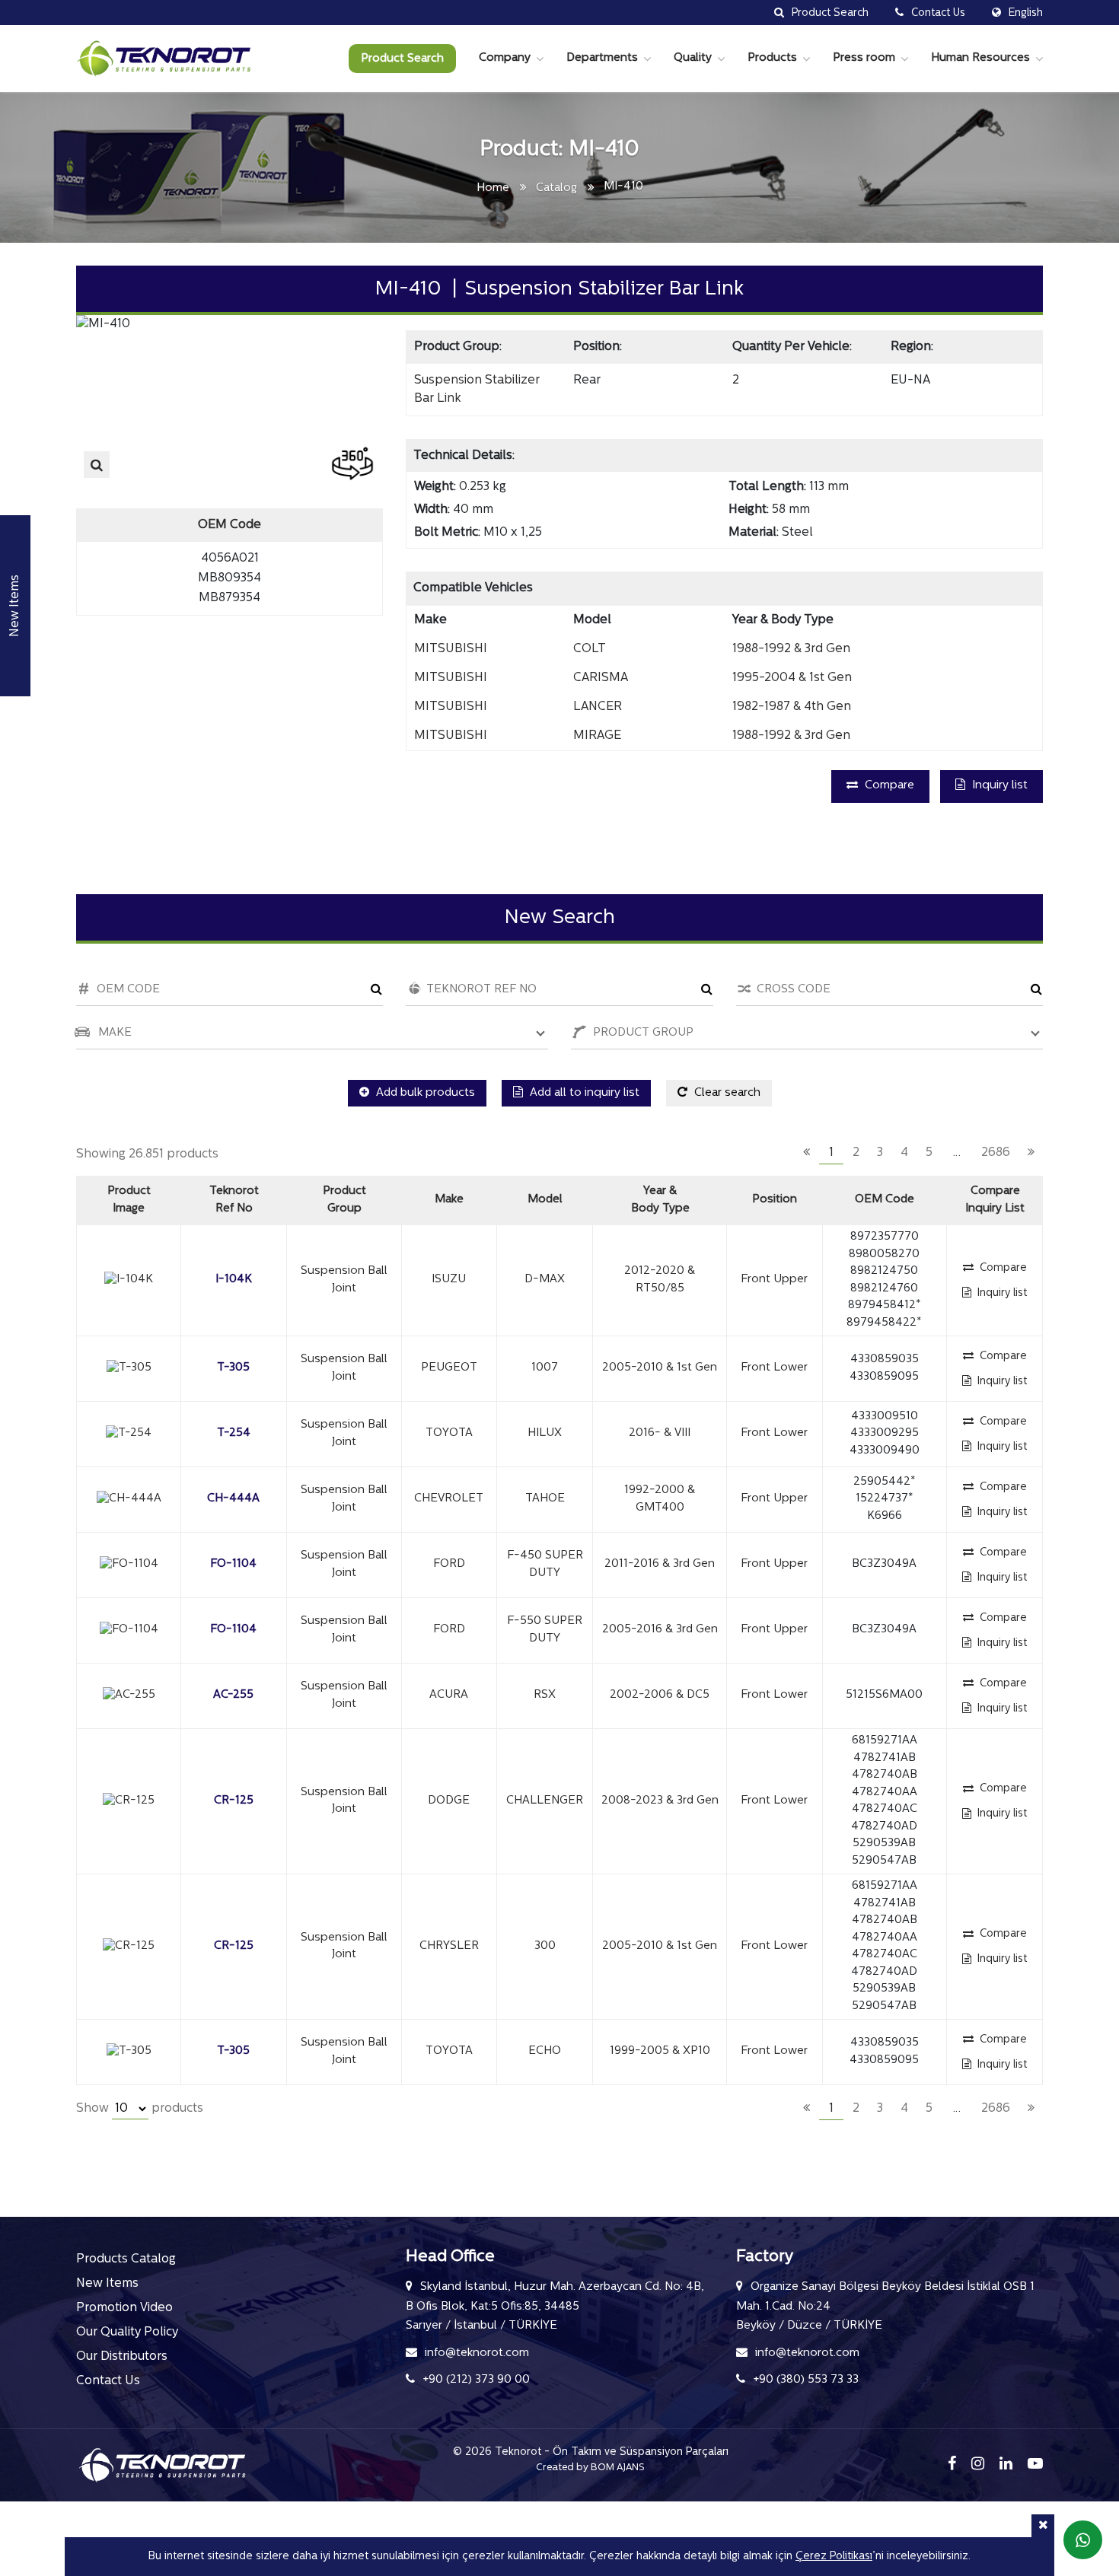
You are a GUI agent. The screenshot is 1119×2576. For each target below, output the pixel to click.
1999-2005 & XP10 (660, 2051)
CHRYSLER (449, 1946)
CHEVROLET (449, 1499)
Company (505, 58)
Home (493, 188)
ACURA (449, 1695)
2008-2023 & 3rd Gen (660, 1801)
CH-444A (233, 1499)
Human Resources (980, 58)
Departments (602, 58)
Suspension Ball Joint (344, 1280)
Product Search (402, 59)
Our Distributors (122, 2357)
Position (775, 1200)
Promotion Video (124, 2308)
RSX (545, 1695)
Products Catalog (126, 2259)
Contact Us (108, 2381)
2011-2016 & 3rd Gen (660, 1564)
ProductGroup (344, 1200)
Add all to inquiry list (583, 1093)
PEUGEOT (449, 1368)
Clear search (726, 1093)
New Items (107, 2284)
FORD (449, 1564)
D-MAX (545, 1280)
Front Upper (774, 1280)
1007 (545, 1368)
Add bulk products (424, 1093)
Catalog (556, 188)
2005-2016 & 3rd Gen (660, 1630)
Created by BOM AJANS (590, 2468)
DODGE (449, 1801)
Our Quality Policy (127, 2332)
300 (545, 1946)
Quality (693, 58)
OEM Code (885, 1200)
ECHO (545, 2051)
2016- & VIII (660, 1433)
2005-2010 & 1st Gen (660, 1368)
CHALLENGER (545, 1801)
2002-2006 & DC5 (660, 1695)
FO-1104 (233, 1564)
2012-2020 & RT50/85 (660, 1280)
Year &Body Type (660, 1200)
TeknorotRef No (234, 1200)
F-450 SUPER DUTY (545, 1565)
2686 (996, 1153)
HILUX (545, 1433)
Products (772, 58)
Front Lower (774, 1368)
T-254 (234, 1433)
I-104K (234, 1280)
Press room (864, 58)
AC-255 (233, 1695)
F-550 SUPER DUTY (545, 1630)
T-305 (233, 1368)
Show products (140, 2109)
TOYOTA (449, 1433)
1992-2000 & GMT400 (660, 1499)
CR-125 (234, 1801)
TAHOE (545, 1499)
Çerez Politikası (834, 2557)
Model (545, 1200)
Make (449, 1200)
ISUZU (449, 1280)
